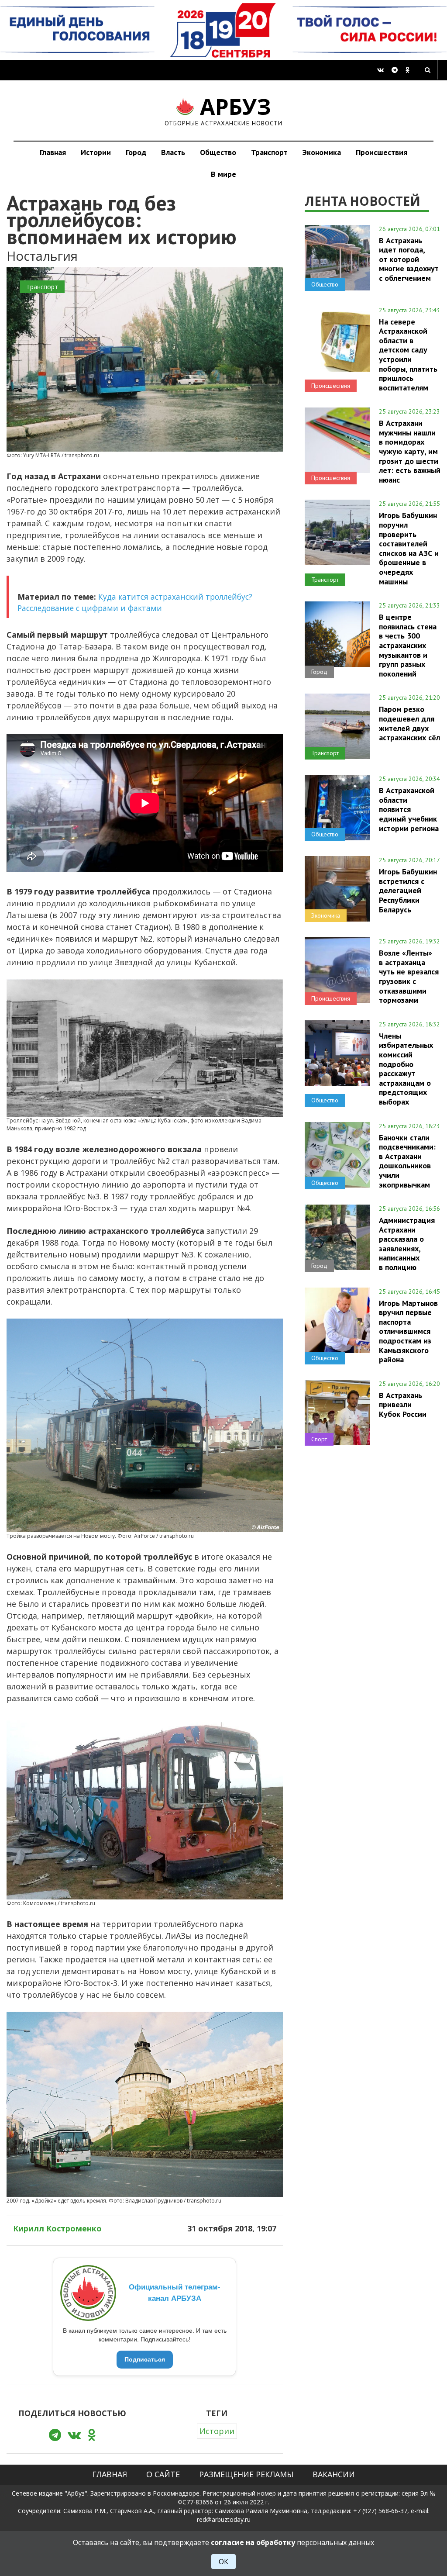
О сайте (163, 2474)
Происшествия (382, 152)
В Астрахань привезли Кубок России (403, 1405)
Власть (173, 152)
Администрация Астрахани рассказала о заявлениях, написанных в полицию (407, 1244)
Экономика (322, 152)
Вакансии (334, 2474)
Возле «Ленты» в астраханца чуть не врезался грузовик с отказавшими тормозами (409, 976)
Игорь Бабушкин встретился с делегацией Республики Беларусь (408, 890)
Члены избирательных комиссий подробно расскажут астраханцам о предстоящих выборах (406, 1069)
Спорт (319, 1439)
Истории (96, 152)
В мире (223, 174)
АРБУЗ (224, 110)
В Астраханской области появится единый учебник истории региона (409, 809)
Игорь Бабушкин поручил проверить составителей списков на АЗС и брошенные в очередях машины (409, 548)
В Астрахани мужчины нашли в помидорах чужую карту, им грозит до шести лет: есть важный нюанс (410, 451)
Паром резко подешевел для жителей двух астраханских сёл (409, 723)
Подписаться (145, 2359)
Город (136, 152)
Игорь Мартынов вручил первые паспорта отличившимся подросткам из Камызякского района (408, 1331)
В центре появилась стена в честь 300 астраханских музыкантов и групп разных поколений (408, 645)
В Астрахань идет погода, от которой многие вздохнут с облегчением (409, 259)
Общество (218, 152)
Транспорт (269, 152)
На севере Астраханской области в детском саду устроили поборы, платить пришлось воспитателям (408, 355)
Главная (53, 152)
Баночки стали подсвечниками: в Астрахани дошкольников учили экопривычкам (407, 1161)
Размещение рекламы (246, 2474)
